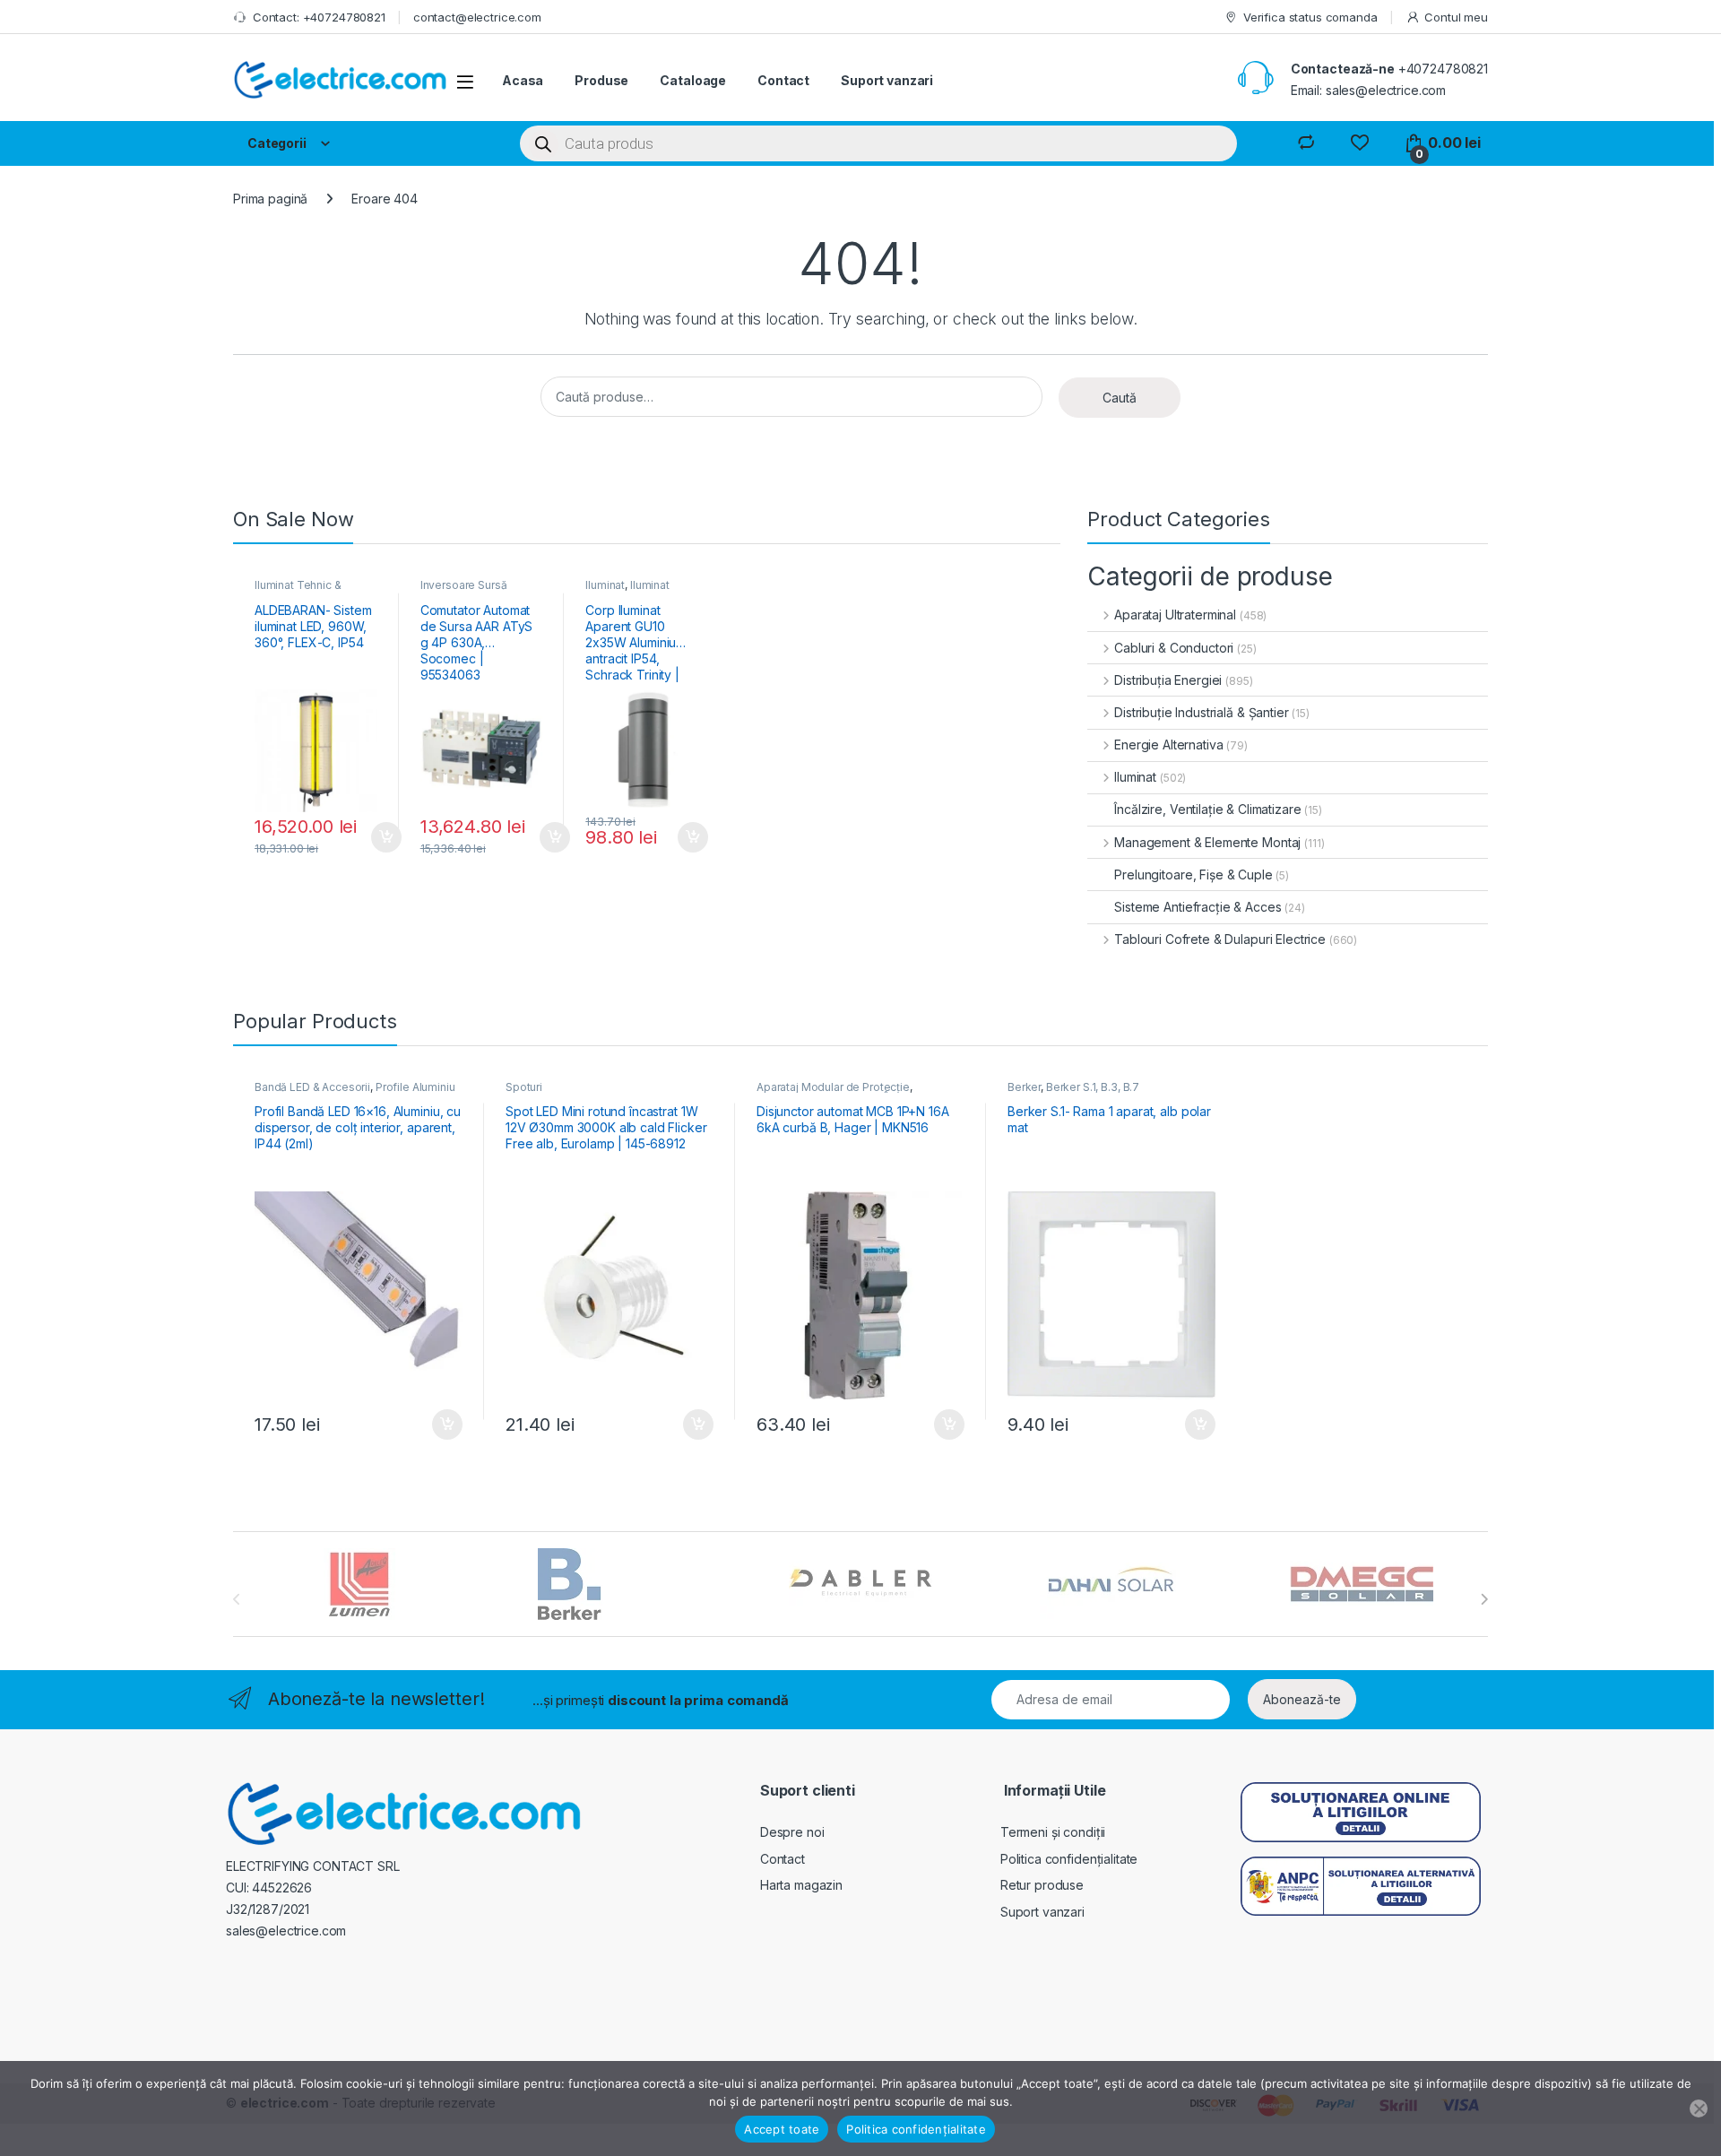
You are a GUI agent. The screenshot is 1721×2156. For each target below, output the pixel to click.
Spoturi (524, 1087)
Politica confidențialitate (1069, 1859)
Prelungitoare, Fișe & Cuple (1193, 875)
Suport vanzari (887, 80)
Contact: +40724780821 (319, 17)
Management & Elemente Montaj (1207, 842)
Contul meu (1456, 17)
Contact (783, 80)
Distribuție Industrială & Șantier (1201, 712)
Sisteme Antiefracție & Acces (1198, 907)
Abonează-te (1302, 1699)
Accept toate (782, 2129)
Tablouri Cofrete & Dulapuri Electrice (1220, 939)
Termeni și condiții (1053, 1832)
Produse (601, 80)
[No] (1699, 2108)
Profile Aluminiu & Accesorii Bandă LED (355, 1093)
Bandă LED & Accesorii (312, 1087)
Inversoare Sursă (464, 585)
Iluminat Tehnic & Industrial (298, 591)
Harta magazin (801, 1885)
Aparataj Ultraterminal (1175, 615)
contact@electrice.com (477, 17)
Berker (1024, 1087)
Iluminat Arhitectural (627, 591)
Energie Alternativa (1168, 745)
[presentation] (1484, 1599)
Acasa (523, 80)
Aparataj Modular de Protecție (833, 1087)
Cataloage (693, 80)
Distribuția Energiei (1168, 680)
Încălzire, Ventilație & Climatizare (1207, 809)
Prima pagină (270, 199)
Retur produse (1042, 1885)
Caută (1120, 398)
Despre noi (792, 1832)
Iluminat (605, 585)
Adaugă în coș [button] (379, 837)
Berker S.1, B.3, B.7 (1093, 1087)
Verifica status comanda (1310, 17)
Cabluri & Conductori (1174, 648)
